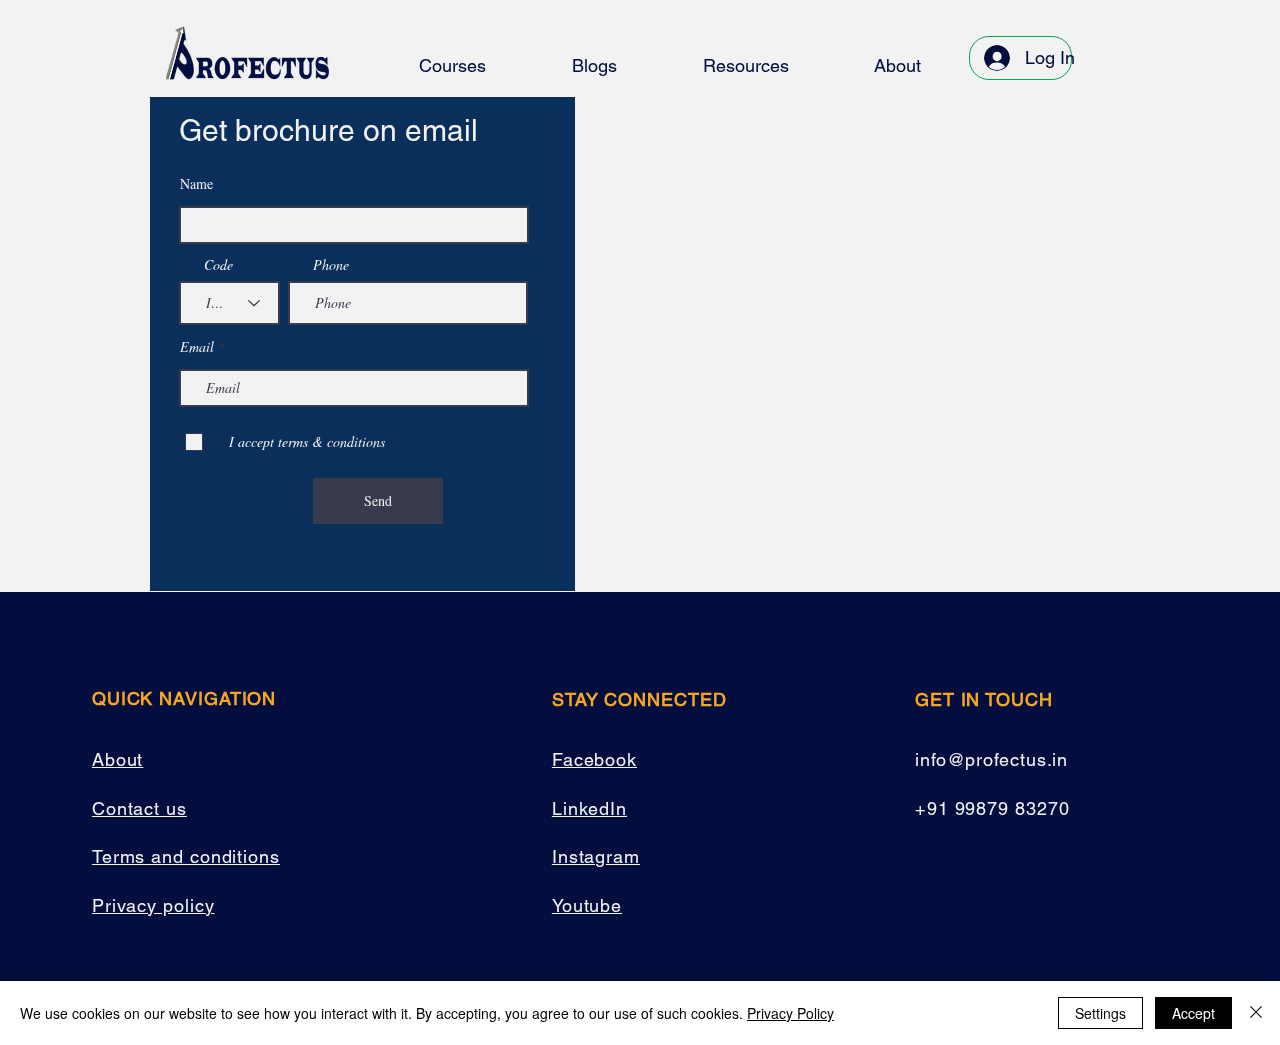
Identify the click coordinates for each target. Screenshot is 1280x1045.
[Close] (1256, 1013)
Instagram (596, 856)
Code (218, 265)
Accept (1193, 1013)
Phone (331, 265)
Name (196, 184)
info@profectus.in (991, 759)
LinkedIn (589, 808)
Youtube (587, 905)
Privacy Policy (790, 1013)
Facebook (594, 759)
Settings (1100, 1013)
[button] (452, 65)
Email (197, 347)
